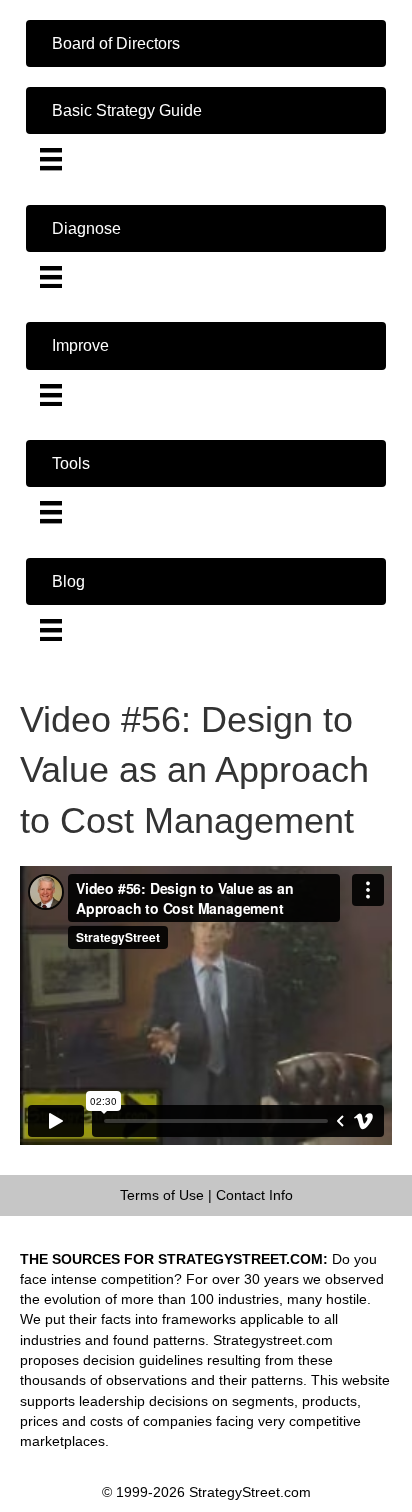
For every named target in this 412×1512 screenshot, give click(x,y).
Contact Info (254, 1195)
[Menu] (51, 159)
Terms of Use (162, 1195)
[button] (206, 43)
